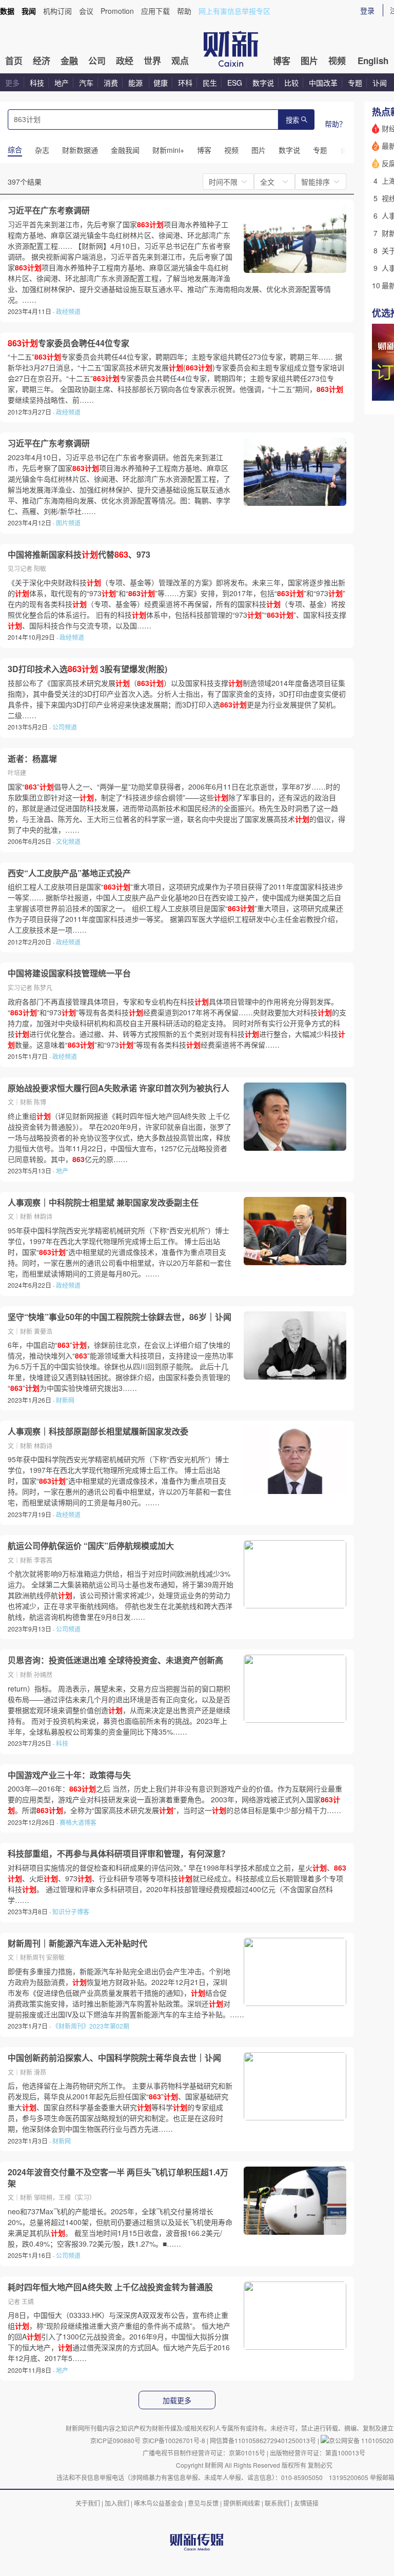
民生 (210, 83)
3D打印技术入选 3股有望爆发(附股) (87, 669)
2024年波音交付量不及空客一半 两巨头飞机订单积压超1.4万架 (118, 2178)
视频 (337, 61)
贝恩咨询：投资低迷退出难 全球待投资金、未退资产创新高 (115, 1660)
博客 (282, 61)
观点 (180, 61)
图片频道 (68, 523)
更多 (12, 83)
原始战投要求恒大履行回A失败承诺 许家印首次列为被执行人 (119, 1088)
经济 (42, 61)
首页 (14, 61)
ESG (235, 83)
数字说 (263, 83)
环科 (185, 83)
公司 (97, 61)
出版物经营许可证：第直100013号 (318, 2453)
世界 (152, 61)
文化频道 (68, 841)
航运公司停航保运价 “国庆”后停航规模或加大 (91, 1546)
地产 (62, 83)
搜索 (292, 120)
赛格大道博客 (78, 1822)
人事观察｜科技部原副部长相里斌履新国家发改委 (98, 1431)
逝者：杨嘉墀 (32, 759)
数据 (7, 11)
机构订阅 (57, 11)
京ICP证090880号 (115, 2440)
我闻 (29, 11)
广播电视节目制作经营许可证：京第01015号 (204, 2453)
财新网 (65, 1400)
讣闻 (380, 83)
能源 (136, 83)
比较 (291, 83)
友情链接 (306, 2503)
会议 (86, 11)
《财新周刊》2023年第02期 (91, 2026)
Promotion (117, 11)
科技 (37, 83)
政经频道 (68, 311)
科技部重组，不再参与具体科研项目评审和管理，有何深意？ (119, 1854)
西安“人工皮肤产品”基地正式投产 (69, 873)
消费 (111, 83)
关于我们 (88, 2503)
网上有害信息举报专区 (234, 11)
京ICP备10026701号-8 (174, 2440)
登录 (367, 10)
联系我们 (277, 2503)
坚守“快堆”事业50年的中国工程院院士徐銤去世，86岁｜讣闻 (120, 1317)
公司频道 (65, 727)
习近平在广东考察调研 (49, 210)
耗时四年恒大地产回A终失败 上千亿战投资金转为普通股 (110, 2287)
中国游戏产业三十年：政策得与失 (69, 1775)
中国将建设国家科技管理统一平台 (69, 973)
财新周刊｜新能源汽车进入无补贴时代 (77, 1943)
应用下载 (155, 11)
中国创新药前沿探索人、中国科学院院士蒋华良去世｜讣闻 (114, 2058)
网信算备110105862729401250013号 (264, 2440)
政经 (125, 61)
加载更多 (177, 2401)
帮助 (184, 11)
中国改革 (323, 83)
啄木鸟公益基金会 (159, 2503)
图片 (309, 61)
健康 (161, 83)
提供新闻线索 (242, 2503)
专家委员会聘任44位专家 (68, 343)
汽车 (86, 83)
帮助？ (336, 124)
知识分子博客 (71, 1911)
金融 (69, 61)
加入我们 (117, 2503)
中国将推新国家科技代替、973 (79, 555)
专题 (355, 83)
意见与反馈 (203, 2503)
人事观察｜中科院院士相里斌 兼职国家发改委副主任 (103, 1203)
